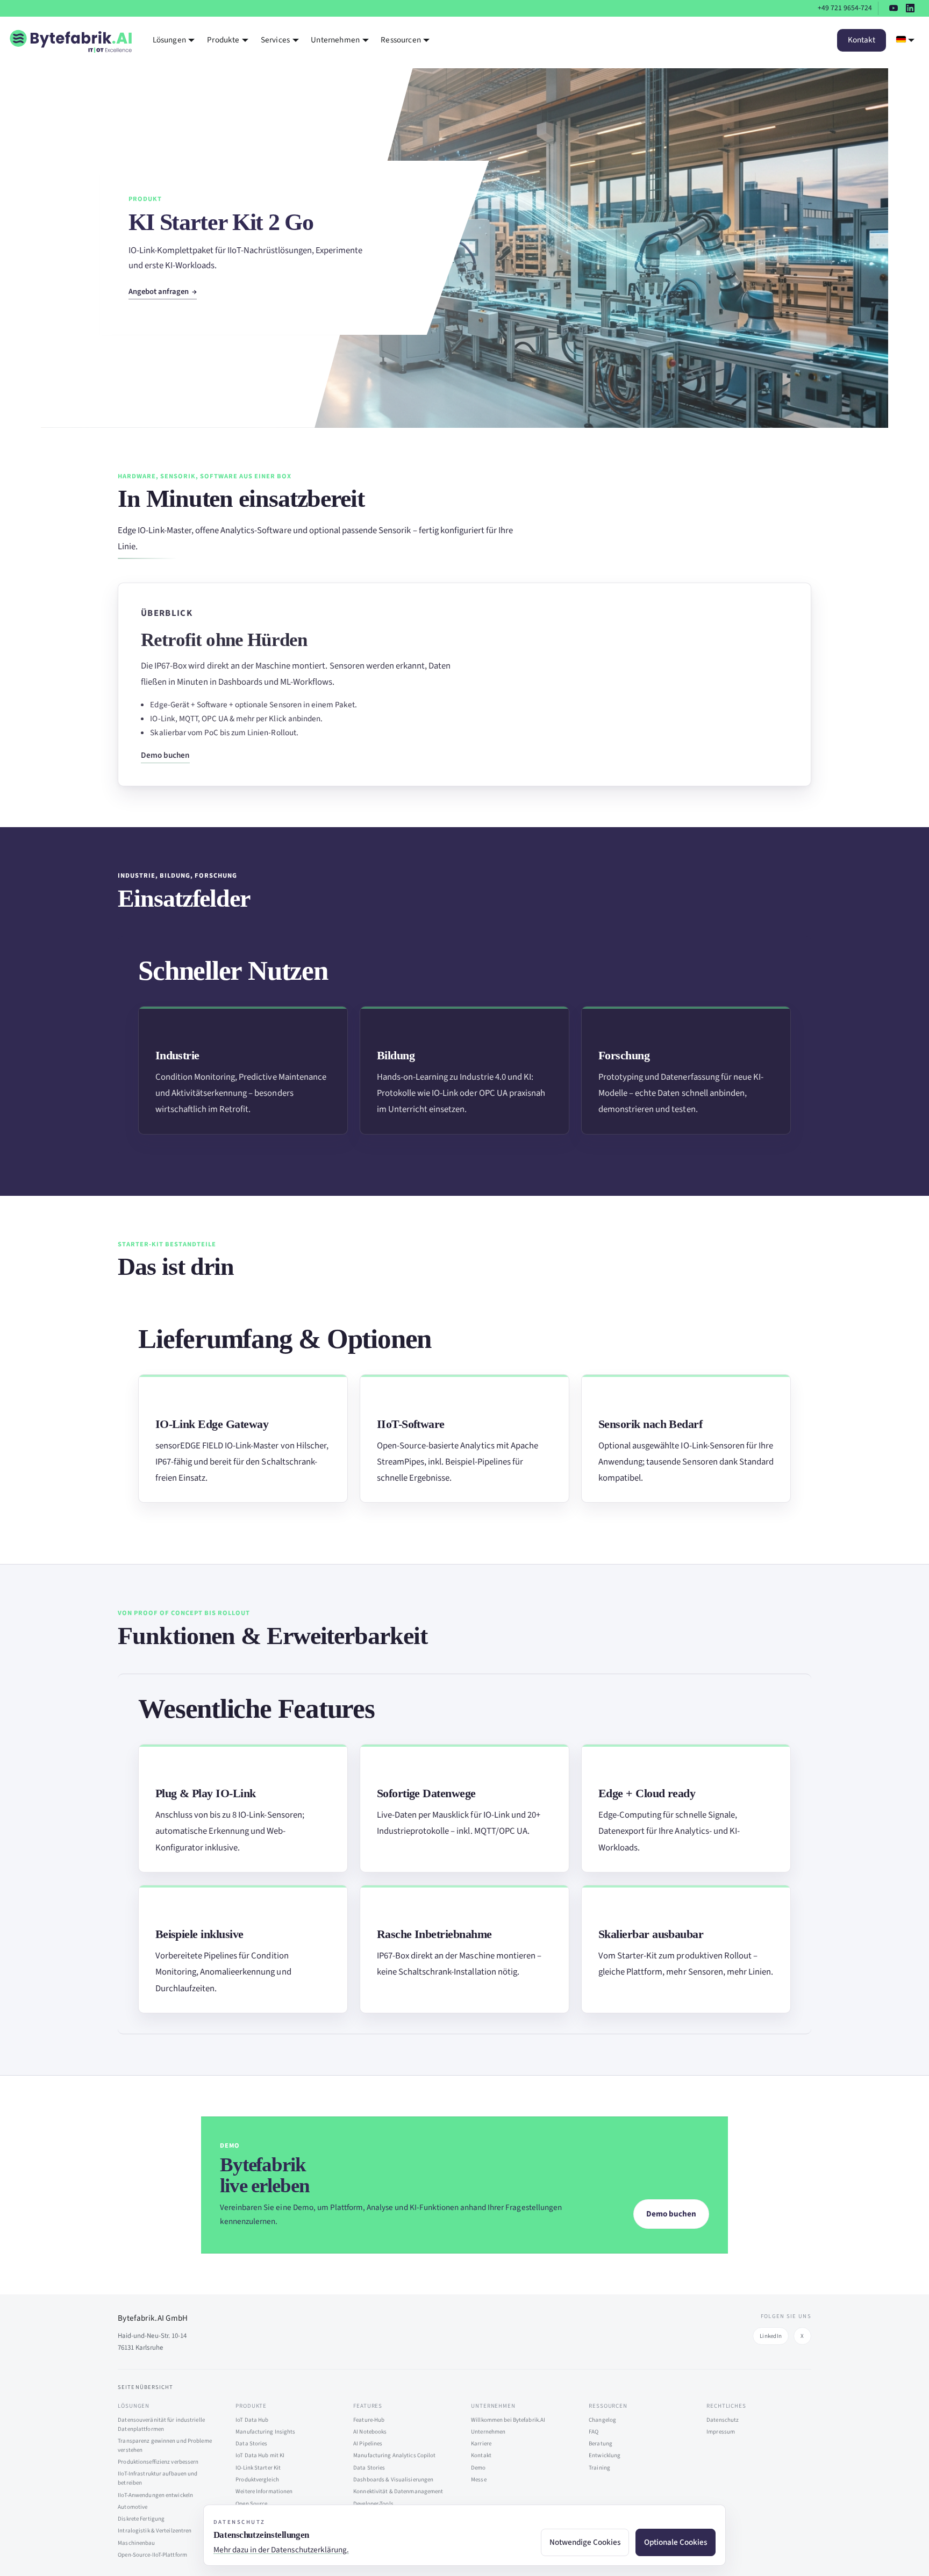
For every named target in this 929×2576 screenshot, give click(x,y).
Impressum (721, 2432)
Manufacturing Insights (265, 2432)
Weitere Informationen (264, 2491)
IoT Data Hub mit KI (260, 2455)
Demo (478, 2468)
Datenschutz (723, 2420)
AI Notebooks (370, 2432)
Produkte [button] (223, 40)
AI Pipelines (368, 2444)
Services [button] (275, 40)
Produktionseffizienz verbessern (158, 2462)
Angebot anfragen (159, 292)
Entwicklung (605, 2455)
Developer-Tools (373, 2504)
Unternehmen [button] (335, 40)
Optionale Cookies (676, 2542)
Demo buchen (165, 755)
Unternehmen (488, 2432)
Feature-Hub (369, 2420)
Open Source (251, 2504)
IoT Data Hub (252, 2420)
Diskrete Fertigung (141, 2519)
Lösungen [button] (169, 40)
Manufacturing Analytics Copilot (394, 2455)
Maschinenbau (136, 2543)
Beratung (601, 2444)
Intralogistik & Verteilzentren (155, 2531)
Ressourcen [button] (401, 40)
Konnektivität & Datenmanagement (398, 2491)
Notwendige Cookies (585, 2542)
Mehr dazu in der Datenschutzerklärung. (281, 2550)
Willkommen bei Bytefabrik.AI (508, 2420)
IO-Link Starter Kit (258, 2468)
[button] (906, 40)
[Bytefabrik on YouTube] (894, 8)
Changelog (602, 2420)
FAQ (594, 2432)
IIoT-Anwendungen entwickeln (155, 2495)
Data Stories (251, 2444)
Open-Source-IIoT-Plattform (152, 2555)
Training (599, 2468)
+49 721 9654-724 (845, 8)
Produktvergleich (257, 2480)
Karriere (481, 2444)
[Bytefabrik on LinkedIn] (910, 8)
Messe (479, 2480)
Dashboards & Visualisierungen (393, 2480)
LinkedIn (771, 2336)
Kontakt (862, 40)
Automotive (133, 2507)
